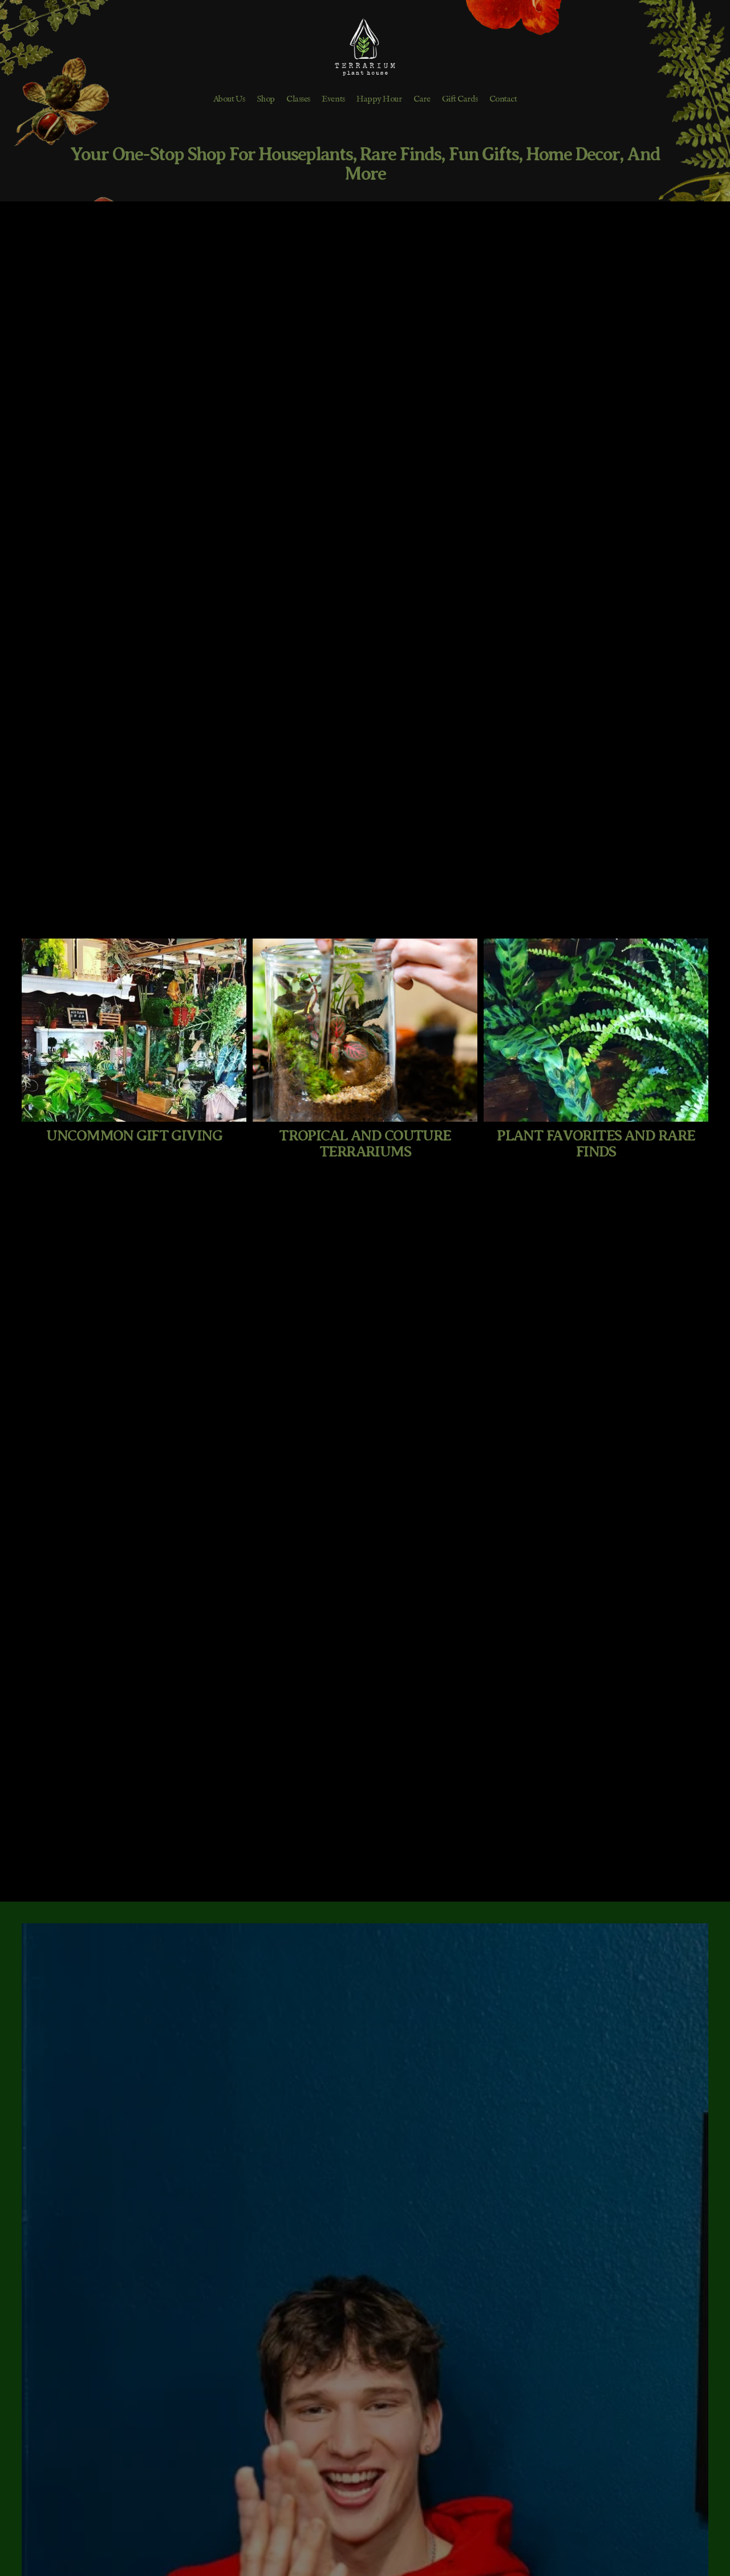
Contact (503, 99)
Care (422, 99)
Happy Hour (379, 99)
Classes (298, 99)
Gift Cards (460, 99)
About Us (229, 99)
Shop (265, 99)
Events (333, 99)
